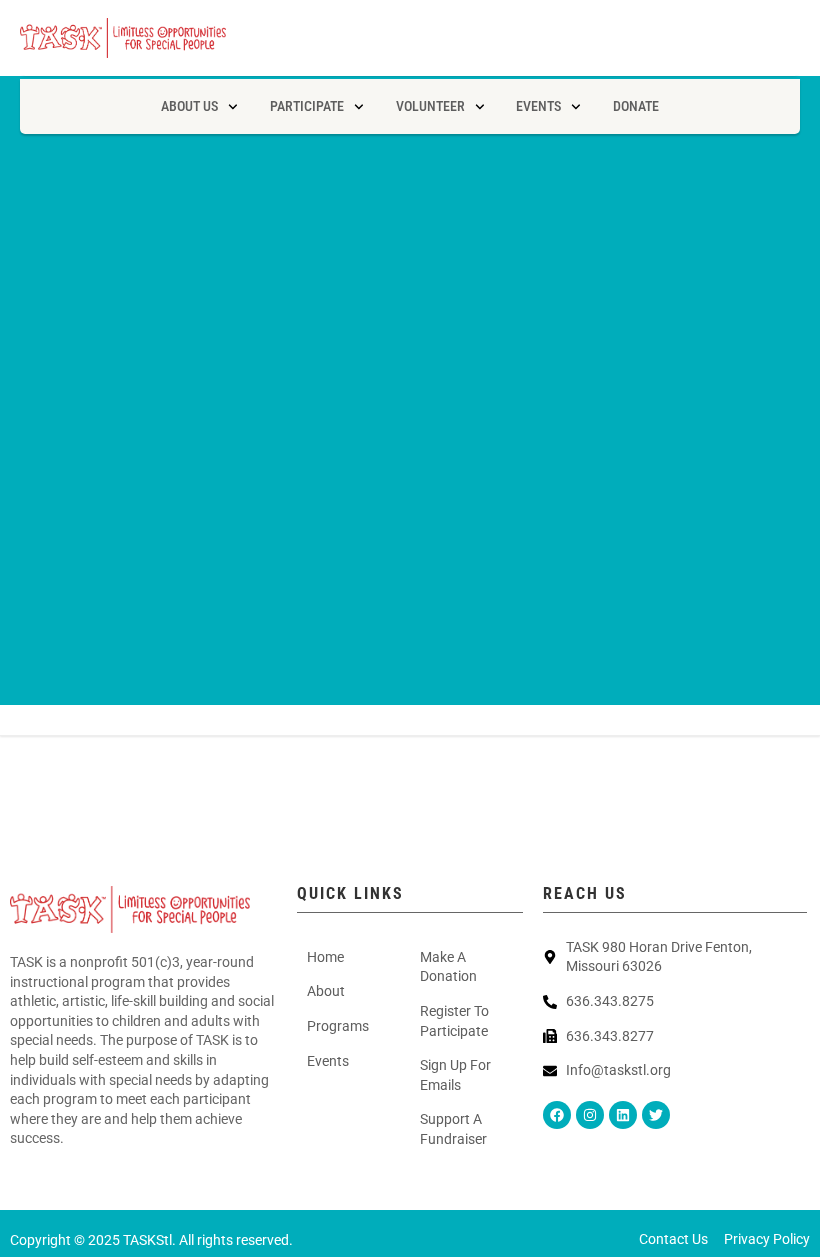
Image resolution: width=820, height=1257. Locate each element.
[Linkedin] (623, 1115)
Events (538, 106)
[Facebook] (557, 1115)
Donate (636, 106)
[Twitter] (656, 1115)
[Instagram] (590, 1115)
